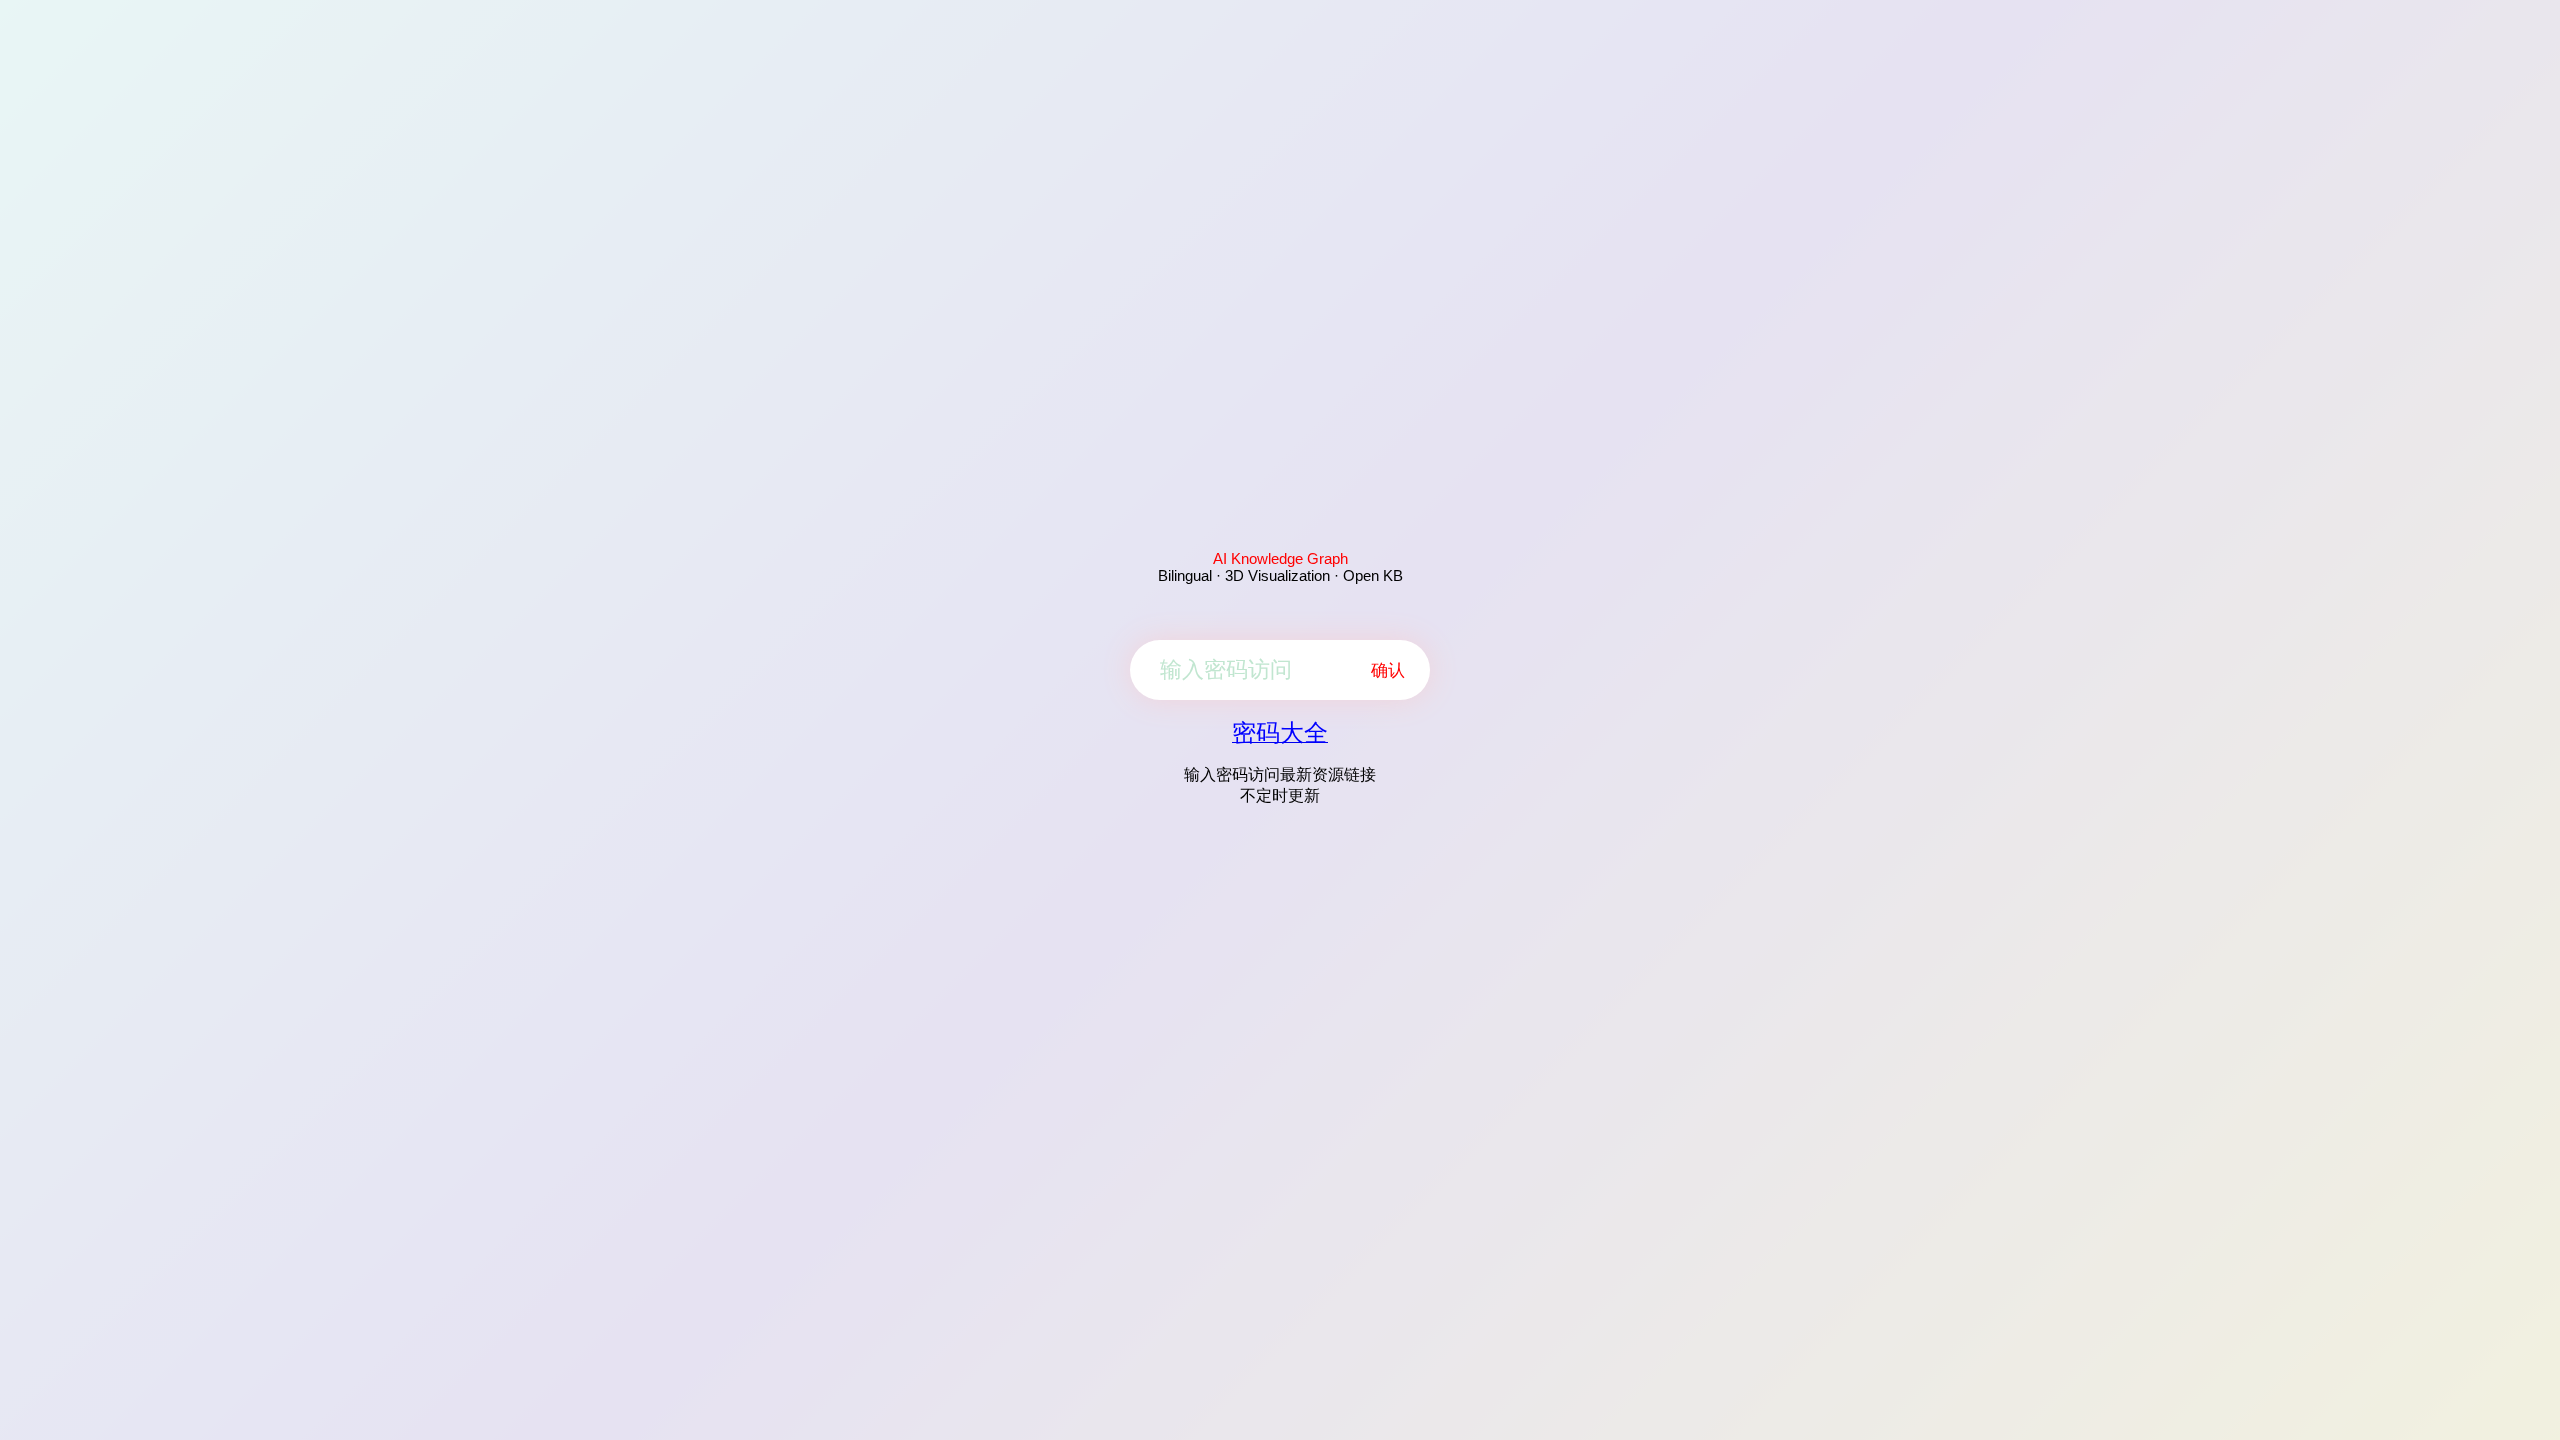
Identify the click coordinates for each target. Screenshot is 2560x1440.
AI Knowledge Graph (1280, 558)
